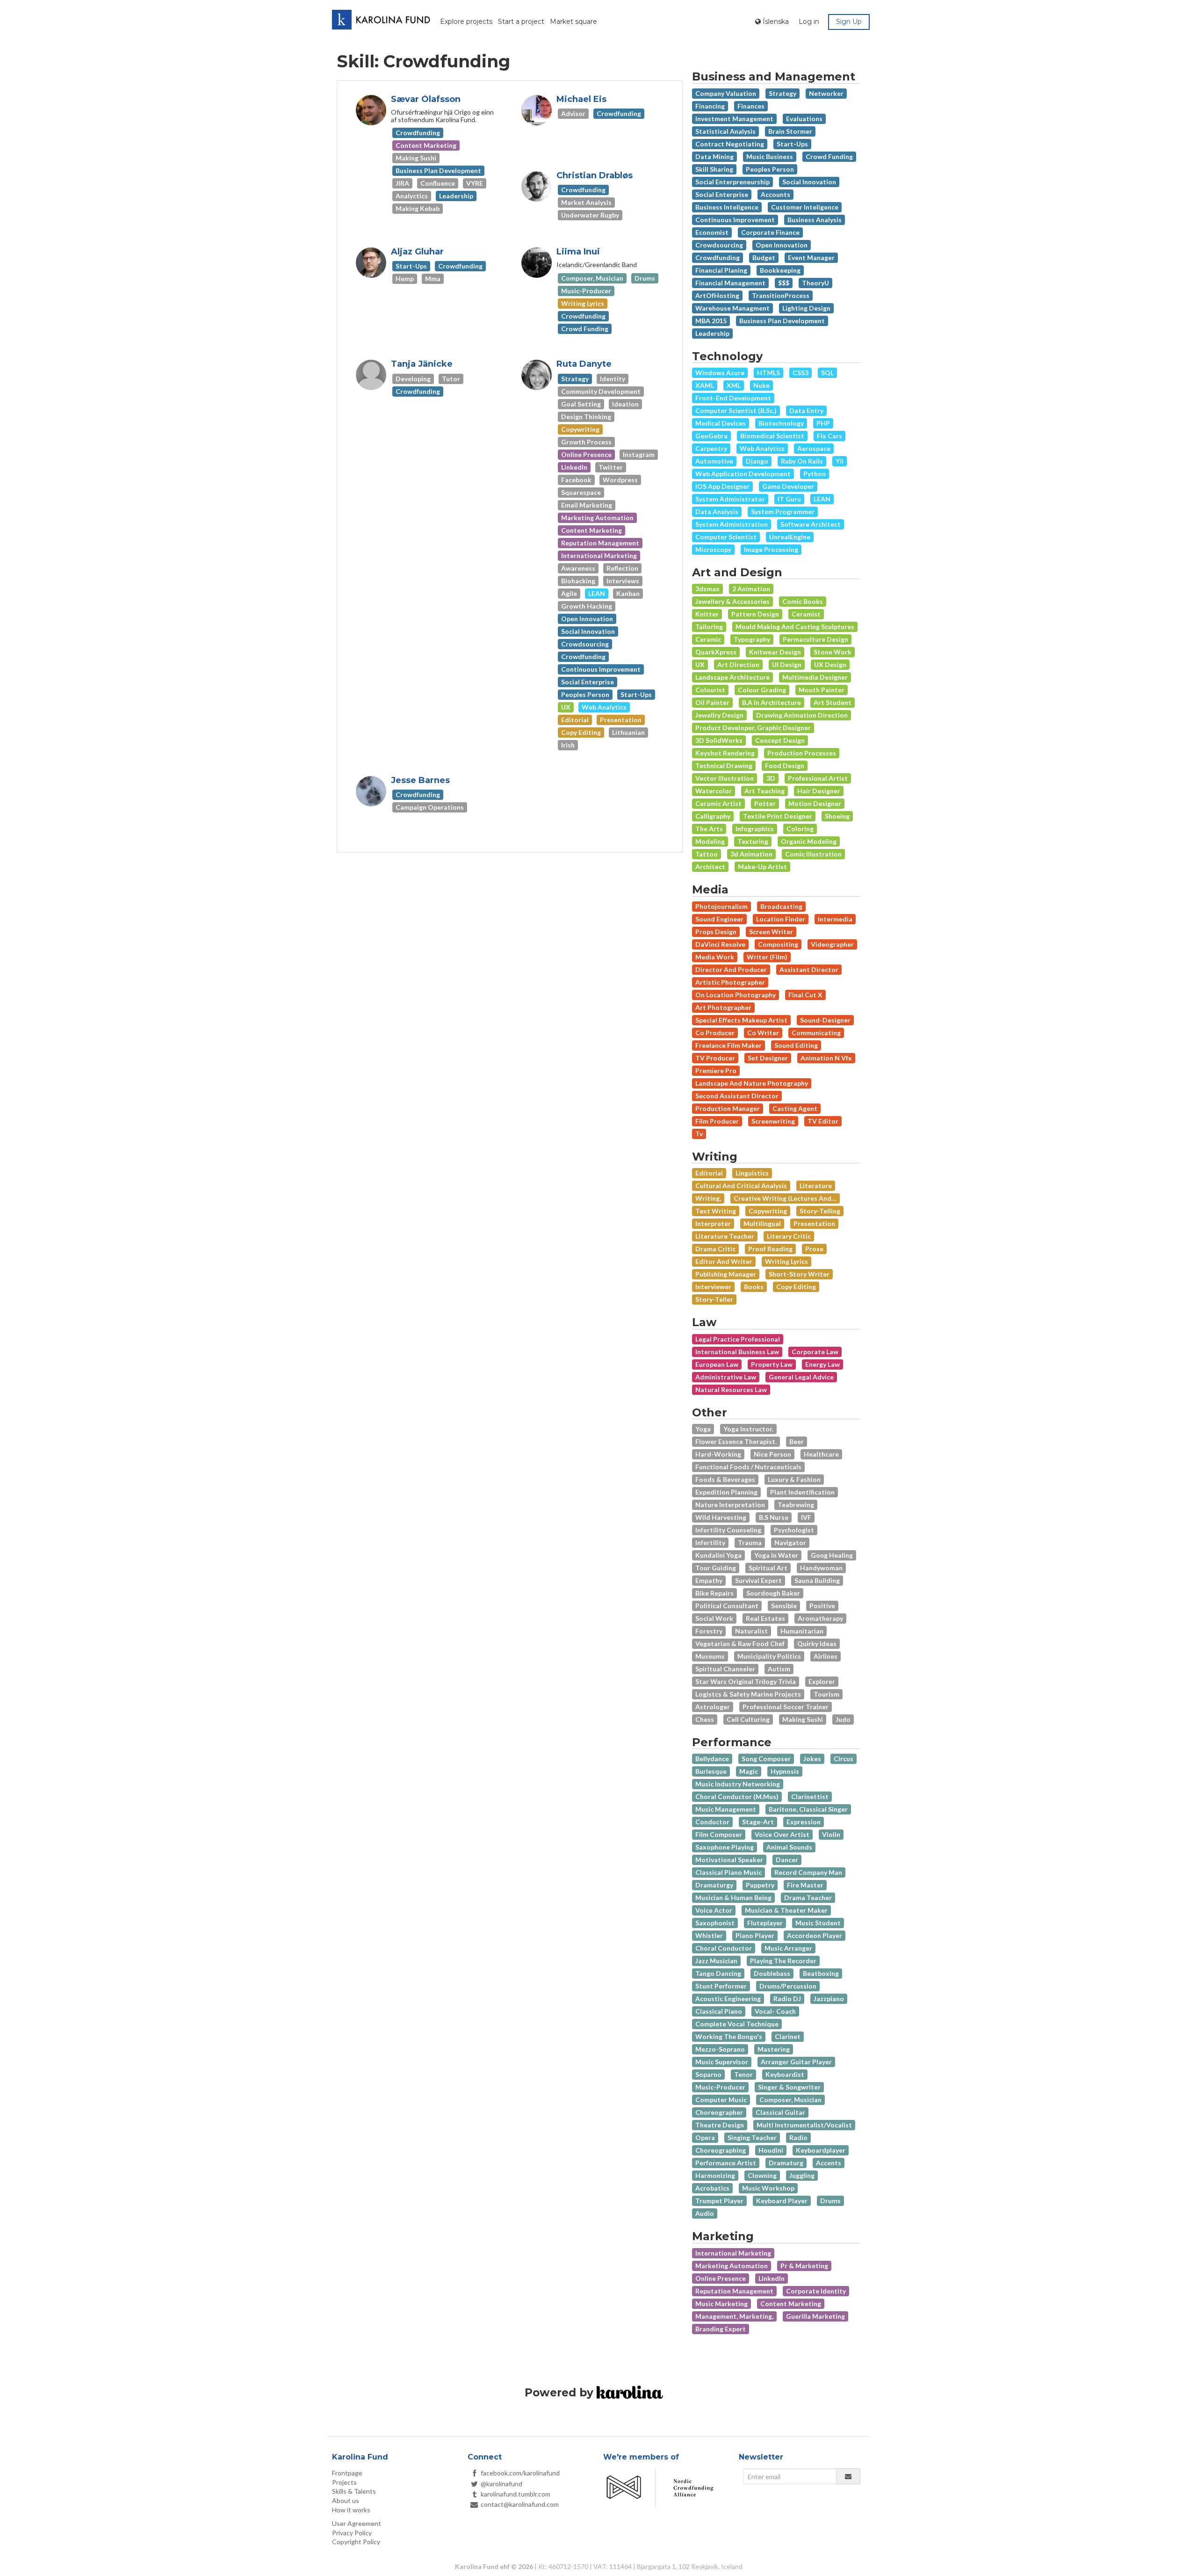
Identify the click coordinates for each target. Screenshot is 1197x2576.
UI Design (787, 664)
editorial (709, 1173)
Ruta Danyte (584, 364)
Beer (797, 1441)
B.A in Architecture (772, 702)
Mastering (774, 2049)
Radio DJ (787, 1999)
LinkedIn (772, 2278)
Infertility (710, 1542)
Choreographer (719, 2112)
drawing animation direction (802, 715)
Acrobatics (712, 2188)
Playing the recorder (783, 1961)
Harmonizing (715, 2175)
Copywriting (768, 1211)
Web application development (743, 474)
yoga (703, 1429)
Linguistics (752, 1173)
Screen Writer (771, 932)
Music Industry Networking (738, 1784)
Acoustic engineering (728, 1999)
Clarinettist (810, 1796)
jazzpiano (829, 1999)
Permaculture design (815, 639)
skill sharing (714, 169)
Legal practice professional (738, 1339)
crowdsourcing (719, 245)
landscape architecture (732, 677)
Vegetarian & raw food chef (740, 1644)
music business (770, 156)
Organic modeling (809, 841)
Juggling (802, 2175)
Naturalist (751, 1631)
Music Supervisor (722, 2062)
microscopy (713, 549)
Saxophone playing (725, 1847)
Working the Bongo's (729, 2036)
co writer (763, 1033)
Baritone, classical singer (808, 1809)
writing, (708, 1198)
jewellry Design (719, 715)
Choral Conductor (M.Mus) (737, 1796)
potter (765, 803)
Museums (710, 1656)
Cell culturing (748, 1719)
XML (734, 385)
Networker (826, 93)
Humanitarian (802, 1631)
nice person (772, 1454)
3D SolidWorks (719, 740)
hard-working (718, 1454)
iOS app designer (722, 486)
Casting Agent (795, 1108)
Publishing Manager (726, 1274)
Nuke (761, 385)
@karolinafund (501, 2484)
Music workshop (768, 2188)
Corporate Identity (816, 2291)
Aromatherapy (820, 1618)
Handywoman (821, 1568)
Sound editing (796, 1045)
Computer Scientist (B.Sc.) (736, 410)
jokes (812, 1759)
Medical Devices (721, 423)
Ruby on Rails (802, 461)
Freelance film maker (728, 1045)
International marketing (733, 2253)
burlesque (711, 1771)
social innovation (809, 182)
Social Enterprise (722, 194)
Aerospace (814, 448)
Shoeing (837, 816)
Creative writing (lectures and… (785, 1198)
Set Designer (768, 1058)
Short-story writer (799, 1274)
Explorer (822, 1681)
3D (771, 778)
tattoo (707, 854)
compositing (778, 944)
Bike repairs (714, 1593)
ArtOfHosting (717, 295)
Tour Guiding (716, 1568)
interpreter (713, 1223)
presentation (814, 1223)
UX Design (830, 664)
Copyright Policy (356, 2542)
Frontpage (347, 2473)
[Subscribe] (848, 2476)
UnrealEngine (790, 537)
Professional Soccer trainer (786, 1707)
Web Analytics (762, 448)
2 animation (751, 589)
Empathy (709, 1580)
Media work (715, 957)
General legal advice (801, 1377)
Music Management (726, 1809)
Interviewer (713, 1287)
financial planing (721, 270)
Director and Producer (731, 969)
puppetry (760, 1885)
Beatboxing (821, 1973)
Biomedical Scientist (772, 436)
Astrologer (713, 1707)
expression (804, 1822)
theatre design (720, 2125)
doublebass (772, 1973)
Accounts (775, 194)
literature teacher (725, 1236)
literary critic (789, 1236)
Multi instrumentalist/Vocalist (804, 2125)
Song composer (766, 1759)
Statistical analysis (725, 131)
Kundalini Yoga (718, 1555)
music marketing (721, 2304)
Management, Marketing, (734, 2316)
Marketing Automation (732, 2266)
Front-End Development (733, 398)
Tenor (743, 2074)
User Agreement (357, 2523)
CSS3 (800, 373)
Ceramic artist (718, 803)
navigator (790, 1542)
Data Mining (714, 156)
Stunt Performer (721, 1986)
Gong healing (832, 1555)
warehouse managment (732, 308)
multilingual (762, 1223)
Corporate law (815, 1352)
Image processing (771, 549)
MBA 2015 (711, 321)
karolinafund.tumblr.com (516, 2494)
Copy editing (796, 1287)
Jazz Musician (716, 1961)
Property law (772, 1364)
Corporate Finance (770, 232)
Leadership (712, 333)
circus (844, 1759)
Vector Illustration (725, 778)
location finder (781, 919)
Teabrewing (796, 1505)
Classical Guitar (780, 2112)
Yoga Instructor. (748, 1429)
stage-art (758, 1822)
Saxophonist (715, 1923)
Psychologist (794, 1530)
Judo (843, 1719)
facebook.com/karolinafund (520, 2473)
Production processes (802, 753)
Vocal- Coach (775, 2011)
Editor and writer (724, 1261)
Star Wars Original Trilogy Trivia (746, 1681)
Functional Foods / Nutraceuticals (748, 1467)
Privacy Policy (352, 2533)
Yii (840, 461)
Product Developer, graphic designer (753, 728)
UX (700, 664)
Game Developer (788, 486)
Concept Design (780, 740)
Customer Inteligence (805, 207)
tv (699, 1134)
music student (818, 1923)
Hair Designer (819, 791)
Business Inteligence (727, 207)
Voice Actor (714, 1910)
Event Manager (811, 258)
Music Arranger (788, 1948)
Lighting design (806, 308)
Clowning (762, 2175)
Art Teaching (764, 791)
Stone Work (833, 652)
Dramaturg (786, 2163)
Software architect (811, 524)
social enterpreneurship (732, 182)
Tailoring (709, 627)
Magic (749, 1771)
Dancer (787, 1860)
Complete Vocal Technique (737, 2024)
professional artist (818, 778)
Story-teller (714, 1299)
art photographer (723, 1007)
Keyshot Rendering (725, 753)
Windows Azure (720, 373)
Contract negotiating (730, 144)
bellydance (712, 1759)
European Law (717, 1364)
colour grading (762, 690)
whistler (709, 1935)
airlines (826, 1656)
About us (346, 2500)
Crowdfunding (717, 258)
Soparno (708, 2074)
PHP (823, 423)
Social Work (714, 1618)
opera (705, 2137)
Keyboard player (782, 2201)
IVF (806, 1517)
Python (815, 474)
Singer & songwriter (789, 2087)
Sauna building (817, 1580)
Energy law (822, 1364)
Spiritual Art (768, 1568)
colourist (710, 690)
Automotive (714, 461)
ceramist (806, 614)
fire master (805, 1885)
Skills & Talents (354, 2491)
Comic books (803, 601)
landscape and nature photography (752, 1083)
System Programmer (783, 512)
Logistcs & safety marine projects (748, 1694)
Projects (344, 2482)
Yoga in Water (776, 1555)
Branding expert (721, 2329)
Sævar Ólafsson (426, 99)
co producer (715, 1033)
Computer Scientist (726, 537)
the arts (709, 829)
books (754, 1287)
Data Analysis (717, 512)
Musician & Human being (733, 1898)
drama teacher (808, 1898)
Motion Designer (815, 803)
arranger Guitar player (796, 2062)
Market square (573, 22)
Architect (710, 867)
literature (816, 1186)
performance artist (726, 2163)
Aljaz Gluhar (417, 252)
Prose (814, 1249)
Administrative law (726, 1377)
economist (712, 232)
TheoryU (815, 283)
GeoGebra (711, 436)
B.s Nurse (774, 1517)
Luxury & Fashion (794, 1479)
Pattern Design (755, 614)
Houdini (771, 2150)
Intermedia (835, 919)
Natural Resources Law (731, 1390)
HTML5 (768, 373)
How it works (351, 2510)
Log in (809, 22)
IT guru (789, 499)
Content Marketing (791, 2304)
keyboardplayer (821, 2150)
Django (757, 461)
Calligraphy (713, 816)
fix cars (829, 436)
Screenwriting (773, 1121)
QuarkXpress (716, 652)
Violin (831, 1834)
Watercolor (714, 791)
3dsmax (707, 589)
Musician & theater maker (786, 1910)
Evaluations (804, 119)
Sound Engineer (719, 919)
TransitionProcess (781, 295)
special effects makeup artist (741, 1020)
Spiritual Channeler (725, 1669)
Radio (798, 2137)
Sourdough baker (773, 1593)
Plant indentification (802, 1492)
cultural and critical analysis (741, 1186)
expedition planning (726, 1492)
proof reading (770, 1249)
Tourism (826, 1694)
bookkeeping (780, 270)
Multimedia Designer (815, 677)
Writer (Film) (767, 957)
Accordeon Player (815, 1935)
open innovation (782, 245)
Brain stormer (790, 131)
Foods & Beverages (725, 1479)
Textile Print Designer (778, 816)
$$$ (784, 283)
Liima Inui (578, 252)
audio (705, 2213)
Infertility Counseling (728, 1530)
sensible (784, 1606)
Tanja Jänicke (422, 364)
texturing (753, 841)
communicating (816, 1033)
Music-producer (720, 2087)
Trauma (750, 1542)
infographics (755, 829)
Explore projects (466, 22)
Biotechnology (781, 423)
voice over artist (782, 1834)
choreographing (721, 2150)
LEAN (822, 499)
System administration (732, 524)
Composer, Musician (790, 2100)
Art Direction (738, 664)
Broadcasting (781, 906)
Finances (751, 106)
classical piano (719, 2011)
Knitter (707, 614)
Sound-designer (825, 1020)
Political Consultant (727, 1606)
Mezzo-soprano (720, 2049)
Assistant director (809, 969)
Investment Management (734, 119)
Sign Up (849, 22)
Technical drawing (724, 766)
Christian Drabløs (595, 175)
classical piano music (728, 1872)
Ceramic (708, 639)
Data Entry (806, 410)
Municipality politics (769, 1656)
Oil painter (712, 702)
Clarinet (788, 2036)
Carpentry (711, 448)
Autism (779, 1669)
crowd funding (829, 156)
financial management (730, 283)
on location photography (736, 995)
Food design (785, 766)
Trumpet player (719, 2201)
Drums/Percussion (788, 1986)
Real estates (765, 1618)
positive (822, 1606)
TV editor (823, 1121)
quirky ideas (817, 1644)
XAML (705, 385)
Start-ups (792, 144)
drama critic (715, 1249)
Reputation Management (734, 2291)
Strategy (782, 93)
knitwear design (775, 652)
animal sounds (789, 1847)
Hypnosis (785, 1771)
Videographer (832, 944)
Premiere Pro (716, 1070)
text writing (716, 1211)
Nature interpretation (730, 1505)
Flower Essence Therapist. (736, 1441)
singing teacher (752, 2137)
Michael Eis (581, 99)
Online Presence (721, 2278)
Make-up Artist (762, 867)
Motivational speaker (729, 1860)
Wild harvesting (721, 1517)
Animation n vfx (826, 1058)
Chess (705, 1719)
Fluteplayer (765, 1923)
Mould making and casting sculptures (795, 627)
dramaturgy (714, 1885)
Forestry (709, 1631)
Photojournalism (721, 906)
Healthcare (821, 1454)
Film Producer (717, 1121)
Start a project (521, 22)
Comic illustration (813, 854)
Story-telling (820, 1211)
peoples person (770, 169)
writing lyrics (786, 1261)
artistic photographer (730, 982)
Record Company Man (808, 1872)
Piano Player (755, 1935)
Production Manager (728, 1108)
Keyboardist (785, 2074)
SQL (827, 373)
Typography (752, 639)
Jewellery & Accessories (732, 601)
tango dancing (718, 1973)
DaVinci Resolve (720, 944)
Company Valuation (726, 93)
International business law (737, 1352)
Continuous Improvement (735, 220)
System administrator (730, 499)
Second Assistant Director (737, 1096)
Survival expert (758, 1580)
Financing (710, 106)
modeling (710, 841)
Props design (716, 932)
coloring (800, 829)
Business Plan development (782, 321)
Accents (829, 2163)
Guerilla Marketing (815, 2316)
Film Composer (719, 1834)
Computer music (721, 2100)
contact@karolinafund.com (520, 2504)
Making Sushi (803, 1719)
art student (833, 702)
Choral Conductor (724, 1948)
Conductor (712, 1822)
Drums (830, 2201)
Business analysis (815, 220)
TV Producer (715, 1058)
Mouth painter (822, 690)
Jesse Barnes (420, 780)
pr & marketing (804, 2266)
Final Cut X (805, 995)
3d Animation (751, 854)
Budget (764, 258)
